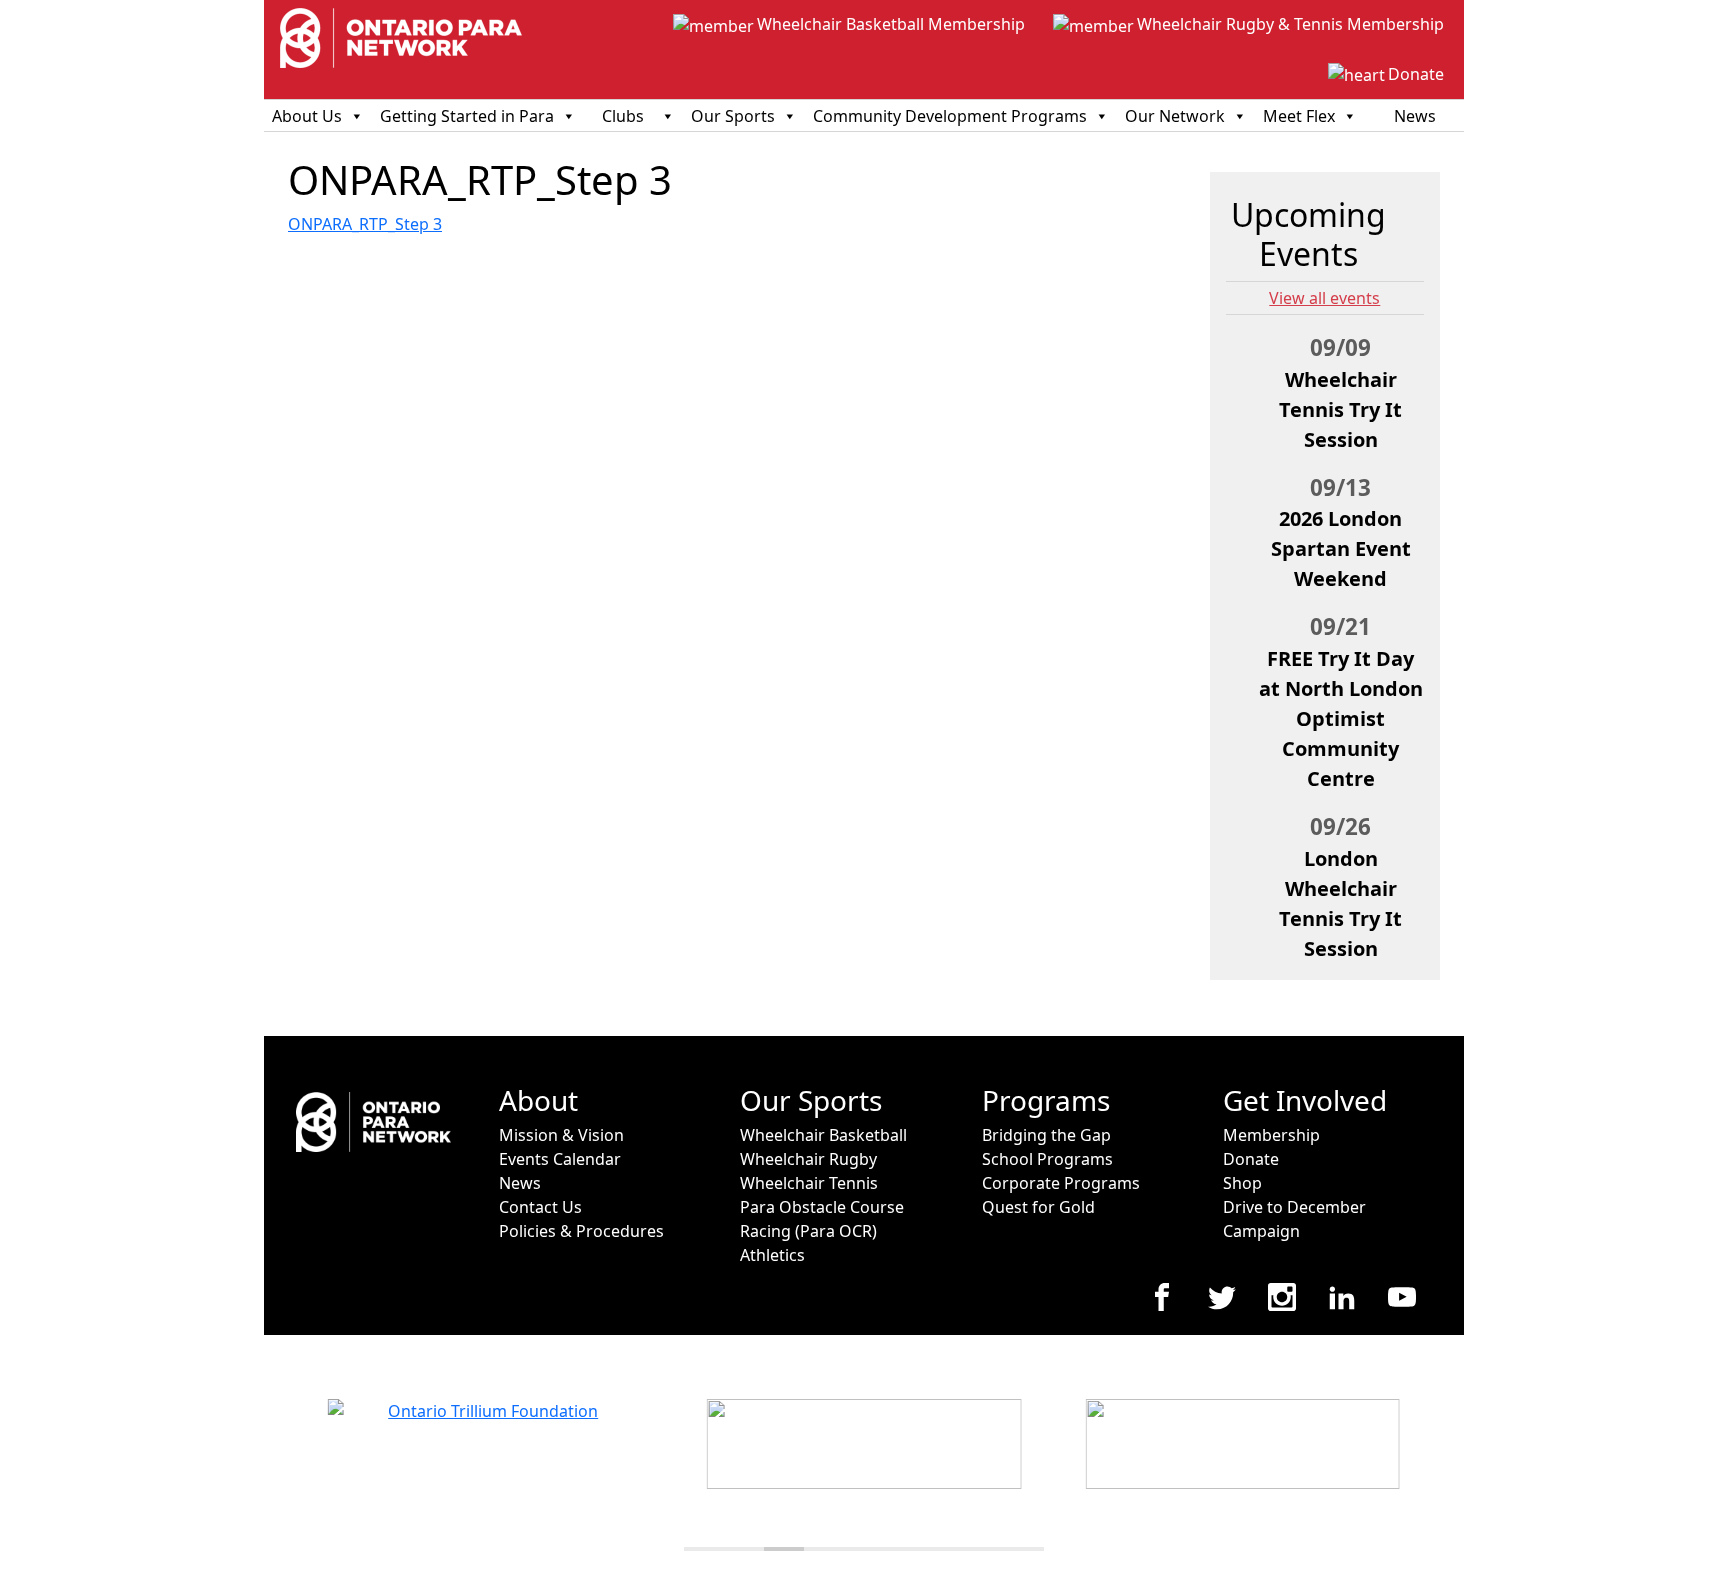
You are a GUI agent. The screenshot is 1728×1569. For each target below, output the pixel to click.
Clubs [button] (623, 116)
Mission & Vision (561, 1135)
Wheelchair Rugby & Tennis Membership (1290, 24)
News (1415, 116)
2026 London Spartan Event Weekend (1341, 548)
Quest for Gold (1038, 1207)
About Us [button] (307, 116)
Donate (1416, 74)
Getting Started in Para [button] (467, 116)
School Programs (1047, 1159)
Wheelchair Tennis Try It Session (1340, 409)
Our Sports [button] (733, 116)
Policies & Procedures (581, 1231)
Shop (1242, 1183)
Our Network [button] (1175, 116)
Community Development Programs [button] (950, 116)
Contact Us (540, 1207)
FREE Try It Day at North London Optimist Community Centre (1341, 718)
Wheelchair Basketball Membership (891, 24)
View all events (1324, 298)
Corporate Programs (1061, 1183)
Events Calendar (560, 1159)
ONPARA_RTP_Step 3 (365, 224)
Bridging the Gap (1046, 1135)
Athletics (772, 1255)
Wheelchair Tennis (809, 1183)
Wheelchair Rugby (808, 1159)
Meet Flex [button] (1299, 116)
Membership (1271, 1135)
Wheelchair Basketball (823, 1135)
